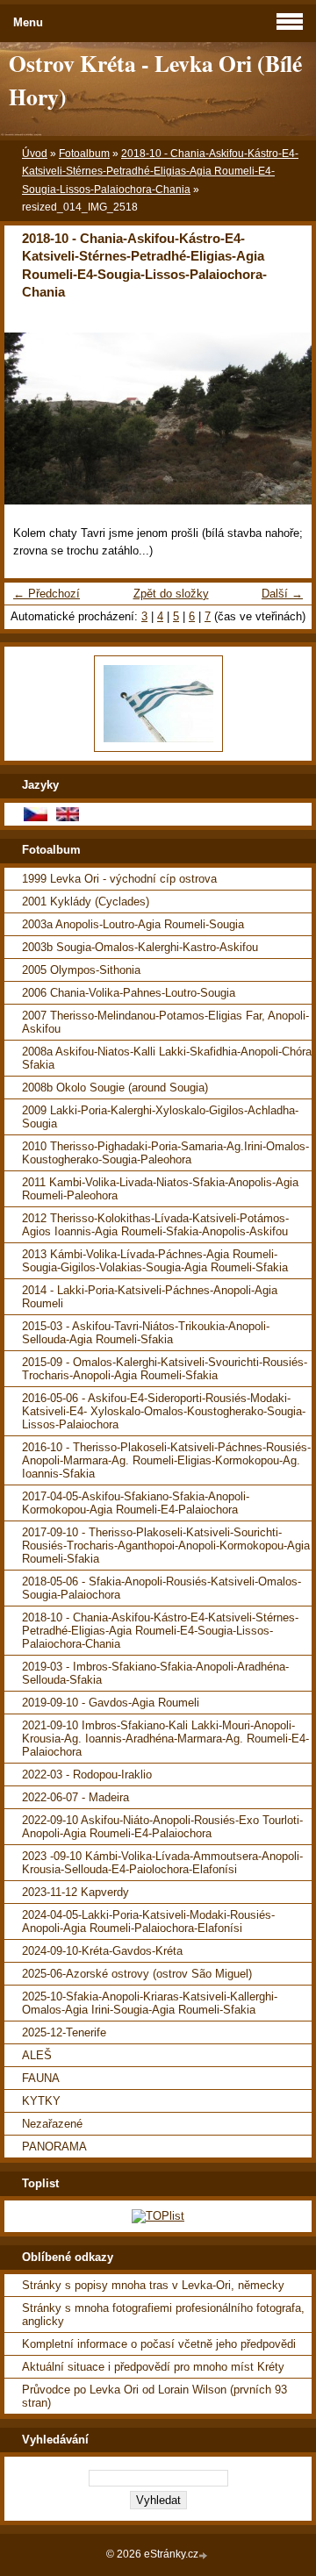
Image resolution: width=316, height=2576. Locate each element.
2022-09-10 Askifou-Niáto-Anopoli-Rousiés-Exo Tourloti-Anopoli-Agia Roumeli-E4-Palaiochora (162, 1827)
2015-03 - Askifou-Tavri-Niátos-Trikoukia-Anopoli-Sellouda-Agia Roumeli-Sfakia (146, 1333)
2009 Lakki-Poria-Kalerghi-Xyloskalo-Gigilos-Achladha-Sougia (160, 1117)
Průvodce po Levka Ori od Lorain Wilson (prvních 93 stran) (154, 2396)
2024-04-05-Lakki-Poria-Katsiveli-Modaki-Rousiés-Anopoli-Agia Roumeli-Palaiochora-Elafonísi (148, 1921)
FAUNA (41, 2078)
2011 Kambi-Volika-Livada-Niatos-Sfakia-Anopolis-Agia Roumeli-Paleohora (160, 1189)
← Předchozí (47, 594)
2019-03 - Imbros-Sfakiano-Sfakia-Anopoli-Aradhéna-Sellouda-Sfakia (155, 1673)
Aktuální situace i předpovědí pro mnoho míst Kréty (153, 2367)
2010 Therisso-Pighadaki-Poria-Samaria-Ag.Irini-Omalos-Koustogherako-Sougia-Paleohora (165, 1153)
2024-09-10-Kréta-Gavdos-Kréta (102, 1951)
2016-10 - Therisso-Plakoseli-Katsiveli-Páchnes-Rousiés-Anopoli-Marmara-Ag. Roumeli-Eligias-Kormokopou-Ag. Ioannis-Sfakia (166, 1460)
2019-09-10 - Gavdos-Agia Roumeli (111, 1703)
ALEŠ (37, 2055)
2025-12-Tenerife (64, 2032)
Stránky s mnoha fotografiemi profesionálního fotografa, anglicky (163, 2315)
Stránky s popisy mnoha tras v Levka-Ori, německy (153, 2285)
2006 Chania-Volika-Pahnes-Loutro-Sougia (129, 993)
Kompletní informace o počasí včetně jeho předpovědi (159, 2344)
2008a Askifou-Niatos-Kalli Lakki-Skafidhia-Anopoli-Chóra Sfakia (167, 1058)
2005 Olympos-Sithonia (81, 970)
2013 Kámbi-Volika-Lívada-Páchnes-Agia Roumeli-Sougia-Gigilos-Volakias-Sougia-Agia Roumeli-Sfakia (155, 1261)
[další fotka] (283, 419)
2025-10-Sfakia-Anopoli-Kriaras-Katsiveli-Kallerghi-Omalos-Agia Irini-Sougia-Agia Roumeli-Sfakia (150, 2003)
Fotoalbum (84, 154)
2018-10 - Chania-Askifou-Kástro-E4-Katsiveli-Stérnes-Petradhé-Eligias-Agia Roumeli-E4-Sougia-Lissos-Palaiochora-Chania (160, 172)
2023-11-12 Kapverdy (75, 1892)
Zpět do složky (171, 594)
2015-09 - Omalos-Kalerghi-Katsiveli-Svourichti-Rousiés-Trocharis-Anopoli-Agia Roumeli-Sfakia (165, 1369)
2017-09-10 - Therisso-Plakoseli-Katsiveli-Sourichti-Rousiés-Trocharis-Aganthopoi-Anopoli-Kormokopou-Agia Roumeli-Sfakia (166, 1546)
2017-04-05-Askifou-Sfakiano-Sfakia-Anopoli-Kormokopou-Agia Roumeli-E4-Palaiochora (136, 1503)
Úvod (35, 154)
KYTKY (41, 2101)
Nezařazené (52, 2124)
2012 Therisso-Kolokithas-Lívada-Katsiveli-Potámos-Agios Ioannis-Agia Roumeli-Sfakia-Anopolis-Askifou (155, 1225)
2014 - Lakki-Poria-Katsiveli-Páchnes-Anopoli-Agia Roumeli (150, 1297)
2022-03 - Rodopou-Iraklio (87, 1775)
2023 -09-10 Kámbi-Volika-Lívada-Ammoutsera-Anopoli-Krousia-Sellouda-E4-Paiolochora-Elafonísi (162, 1863)
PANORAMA (54, 2147)
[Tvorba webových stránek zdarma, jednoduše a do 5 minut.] (205, 2555)
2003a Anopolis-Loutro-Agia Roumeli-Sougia (133, 924)
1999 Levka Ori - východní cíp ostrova (119, 879)
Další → (282, 594)
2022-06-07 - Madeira (75, 1797)
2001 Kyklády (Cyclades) (86, 902)
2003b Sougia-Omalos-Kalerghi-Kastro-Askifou (140, 947)
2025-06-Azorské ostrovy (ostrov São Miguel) (137, 1974)
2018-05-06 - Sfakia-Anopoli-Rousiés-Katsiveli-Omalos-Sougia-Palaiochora (162, 1588)
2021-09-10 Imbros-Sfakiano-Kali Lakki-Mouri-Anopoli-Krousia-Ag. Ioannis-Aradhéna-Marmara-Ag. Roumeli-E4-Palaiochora (165, 1739)
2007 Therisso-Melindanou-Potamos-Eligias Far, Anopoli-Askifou (165, 1022)
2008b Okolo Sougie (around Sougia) (115, 1088)
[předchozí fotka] (33, 419)
